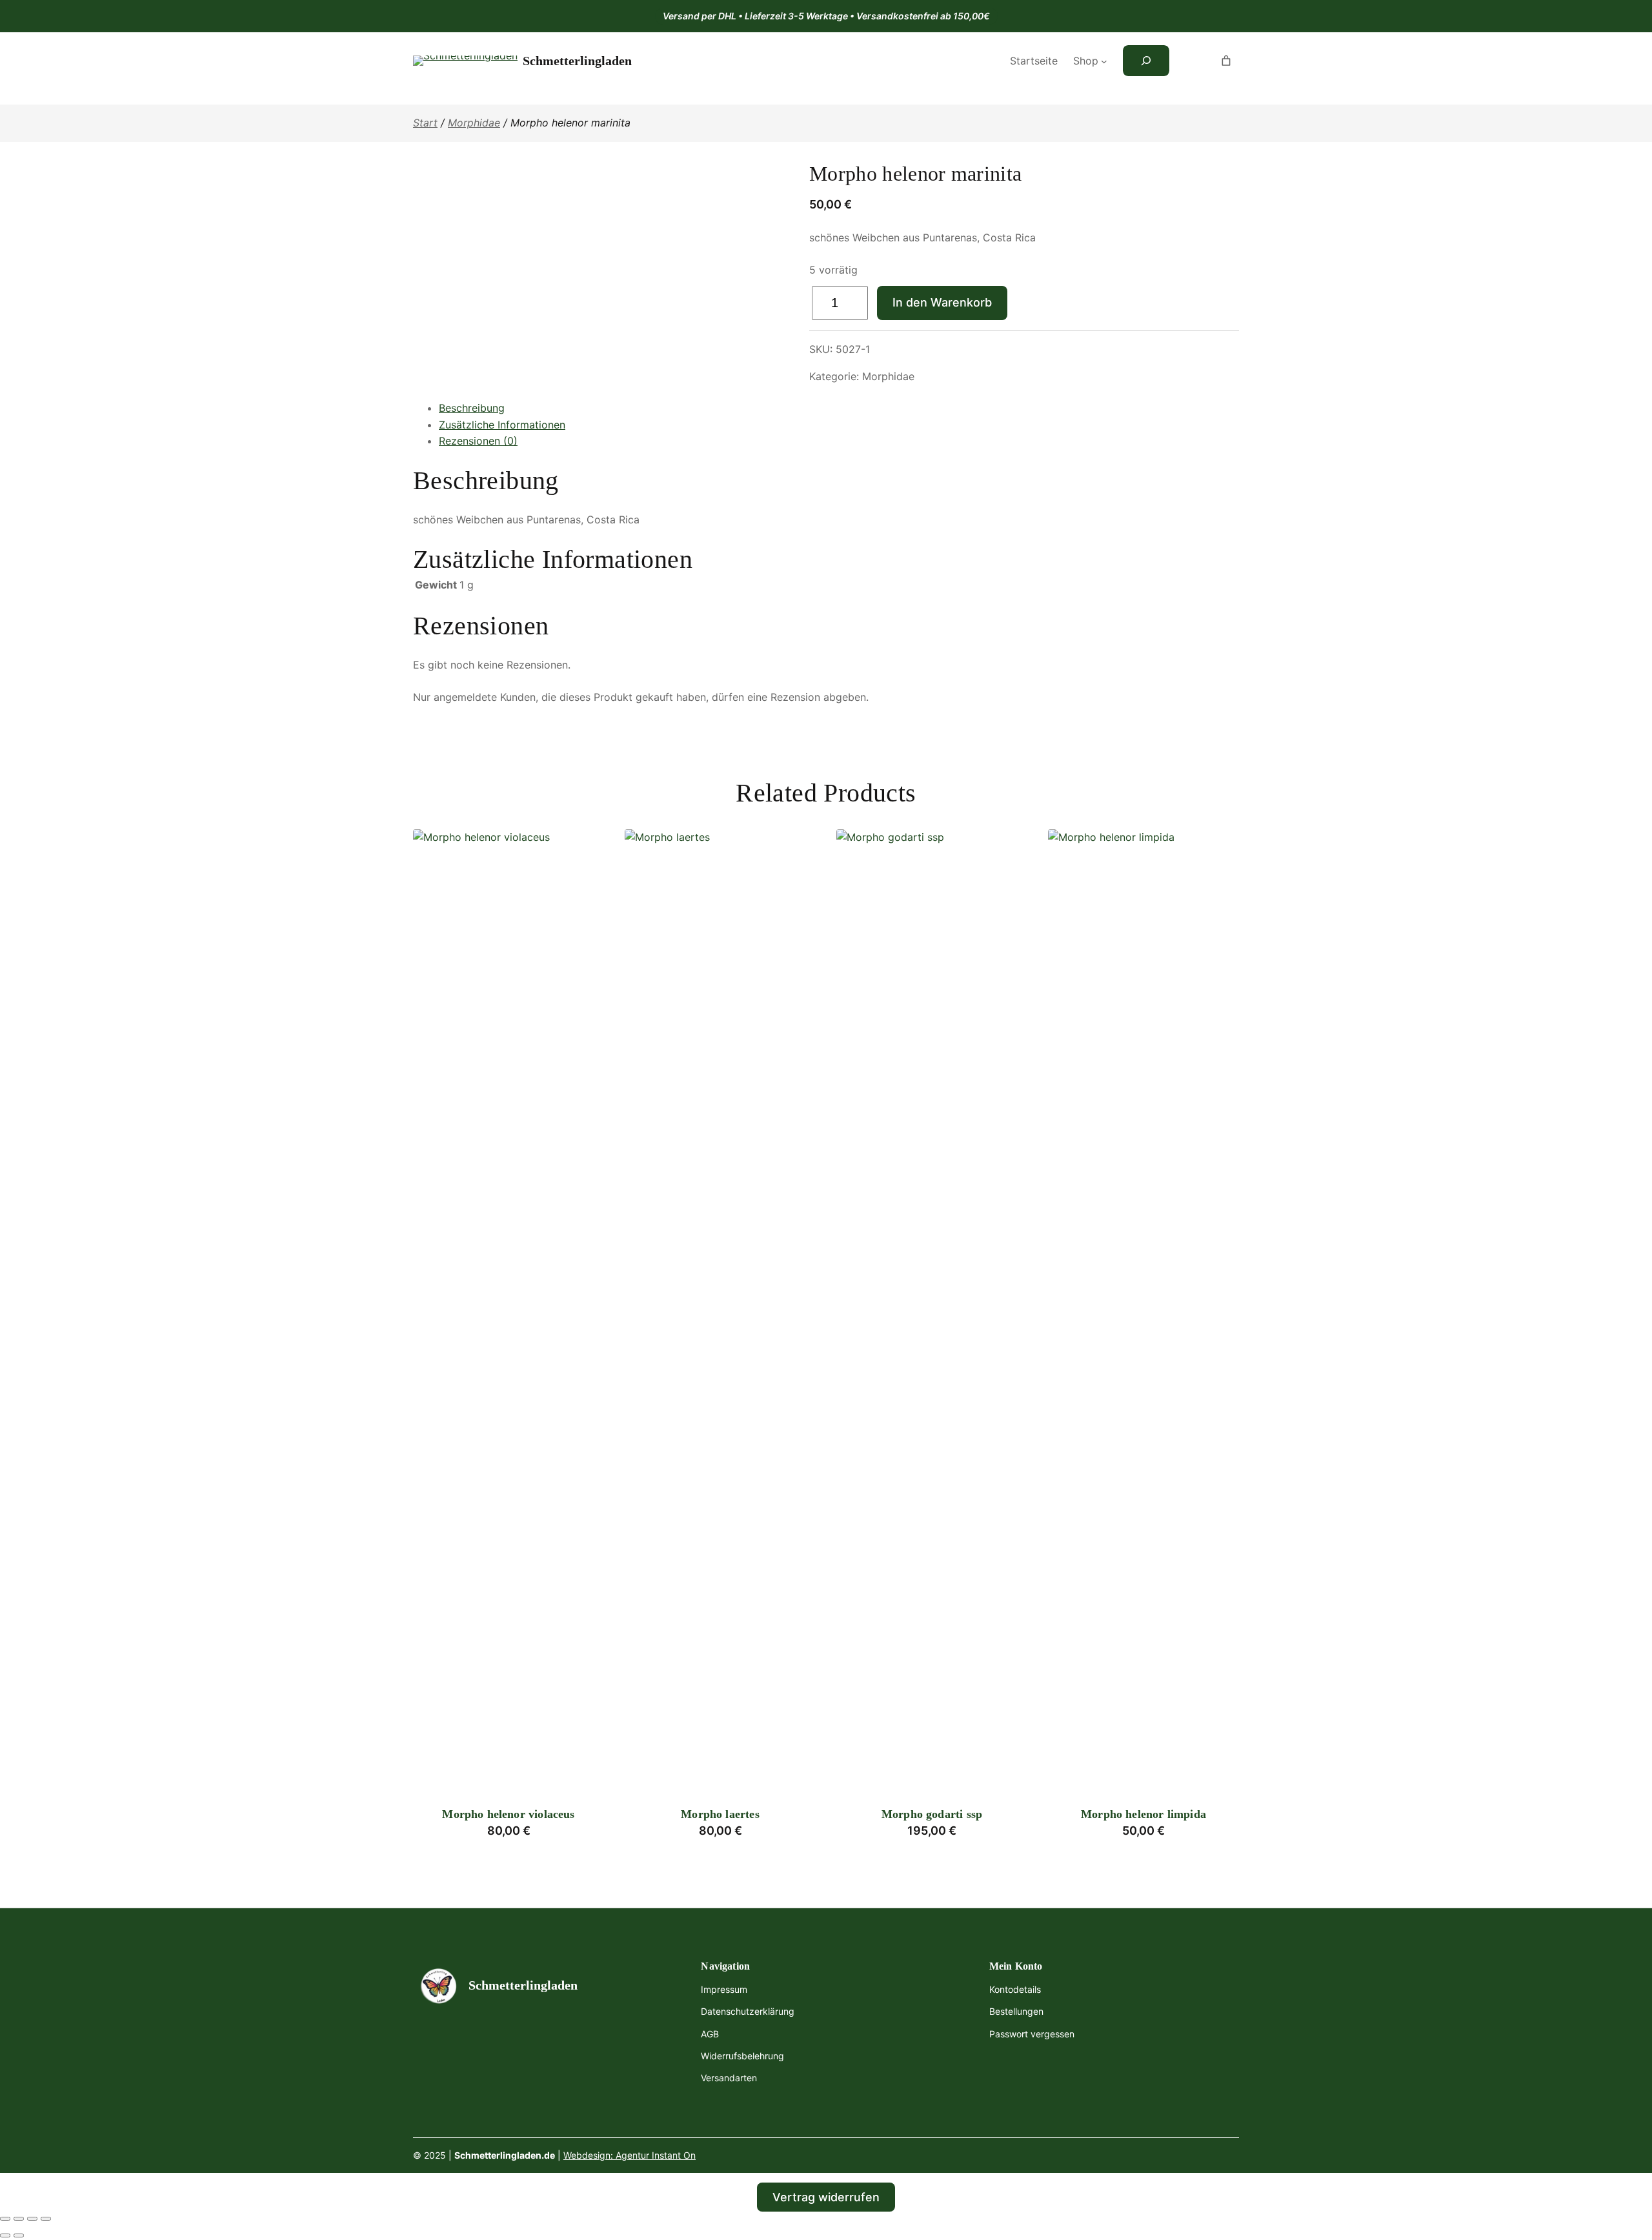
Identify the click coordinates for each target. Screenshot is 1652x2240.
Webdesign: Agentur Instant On (630, 2155)
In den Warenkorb (942, 302)
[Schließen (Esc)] (46, 2219)
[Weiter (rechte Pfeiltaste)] (19, 2235)
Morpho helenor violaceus (508, 1814)
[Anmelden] (1191, 61)
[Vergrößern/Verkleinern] (5, 2219)
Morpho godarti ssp (932, 1814)
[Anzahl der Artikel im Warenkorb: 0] (1226, 61)
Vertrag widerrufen (826, 2197)
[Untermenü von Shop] (1104, 61)
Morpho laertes (720, 1814)
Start (425, 123)
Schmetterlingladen (577, 61)
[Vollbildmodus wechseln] (19, 2219)
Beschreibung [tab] (472, 408)
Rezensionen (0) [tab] (478, 441)
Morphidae (474, 123)
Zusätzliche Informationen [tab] (502, 425)
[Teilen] (32, 2219)
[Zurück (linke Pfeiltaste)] (5, 2235)
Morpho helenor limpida (1143, 1814)
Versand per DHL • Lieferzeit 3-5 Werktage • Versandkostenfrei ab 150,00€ (826, 16)
